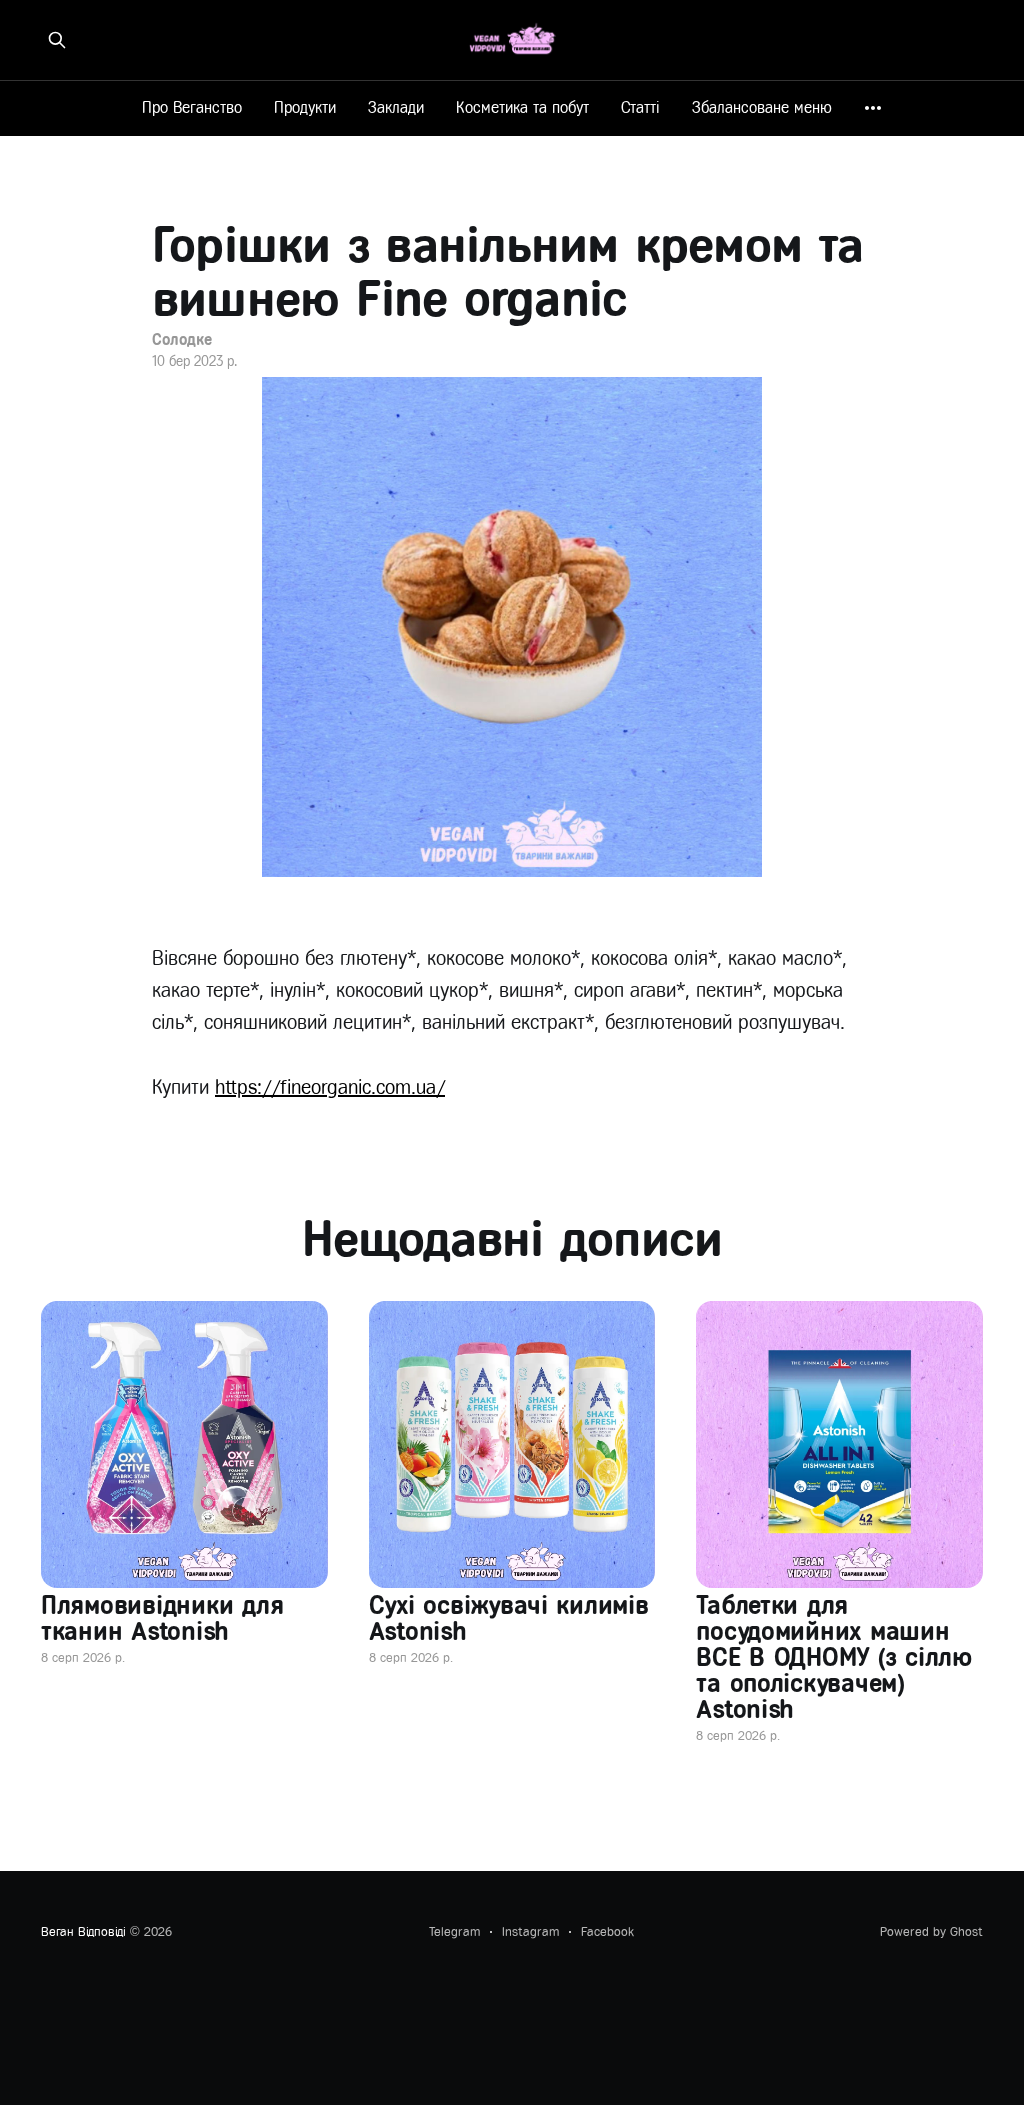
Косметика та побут (522, 107)
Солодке (181, 339)
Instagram (530, 1931)
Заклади (396, 107)
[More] (873, 108)
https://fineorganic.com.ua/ (330, 1087)
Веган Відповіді (83, 1931)
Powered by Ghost (931, 1931)
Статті (640, 107)
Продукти (305, 107)
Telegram (454, 1931)
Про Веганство (192, 107)
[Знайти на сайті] (57, 40)
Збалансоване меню (762, 107)
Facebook (607, 1931)
